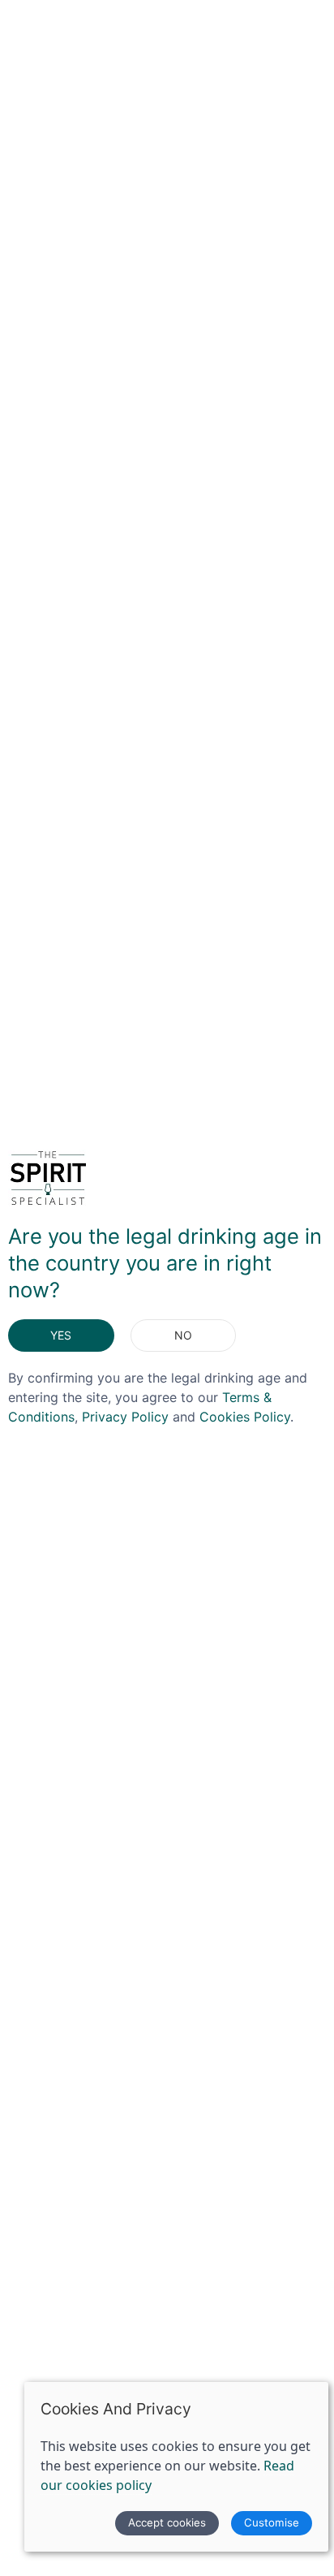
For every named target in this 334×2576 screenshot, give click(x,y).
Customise (272, 2522)
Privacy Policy (125, 1417)
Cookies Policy (245, 1417)
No (183, 1335)
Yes (61, 1335)
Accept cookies (167, 2522)
